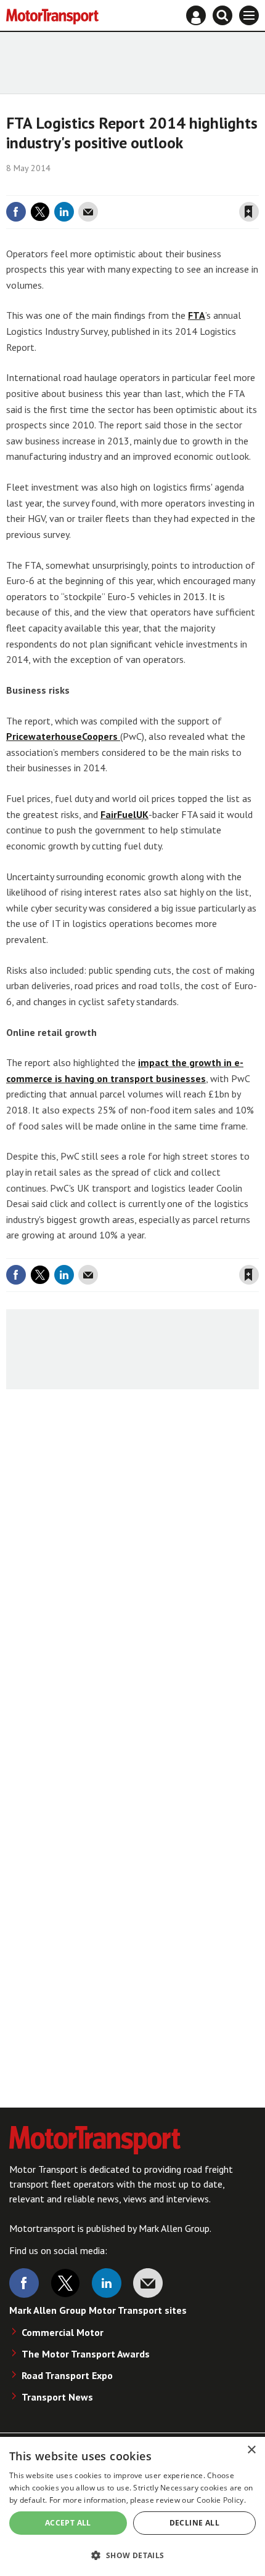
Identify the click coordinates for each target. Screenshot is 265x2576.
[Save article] (249, 212)
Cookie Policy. (221, 2500)
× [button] (251, 2450)
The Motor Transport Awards (86, 2354)
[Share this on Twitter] (40, 212)
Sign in (102, 187)
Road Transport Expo (67, 2375)
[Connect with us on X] (65, 2283)
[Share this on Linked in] (64, 212)
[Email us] (148, 2283)
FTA (197, 315)
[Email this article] (88, 212)
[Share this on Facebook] (16, 212)
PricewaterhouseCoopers (63, 736)
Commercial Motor (63, 2332)
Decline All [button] (194, 2523)
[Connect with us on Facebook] (24, 2283)
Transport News (57, 2397)
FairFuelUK (124, 814)
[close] (257, 187)
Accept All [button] (68, 2523)
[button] (132, 2555)
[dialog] (132, 2506)
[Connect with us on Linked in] (107, 2283)
